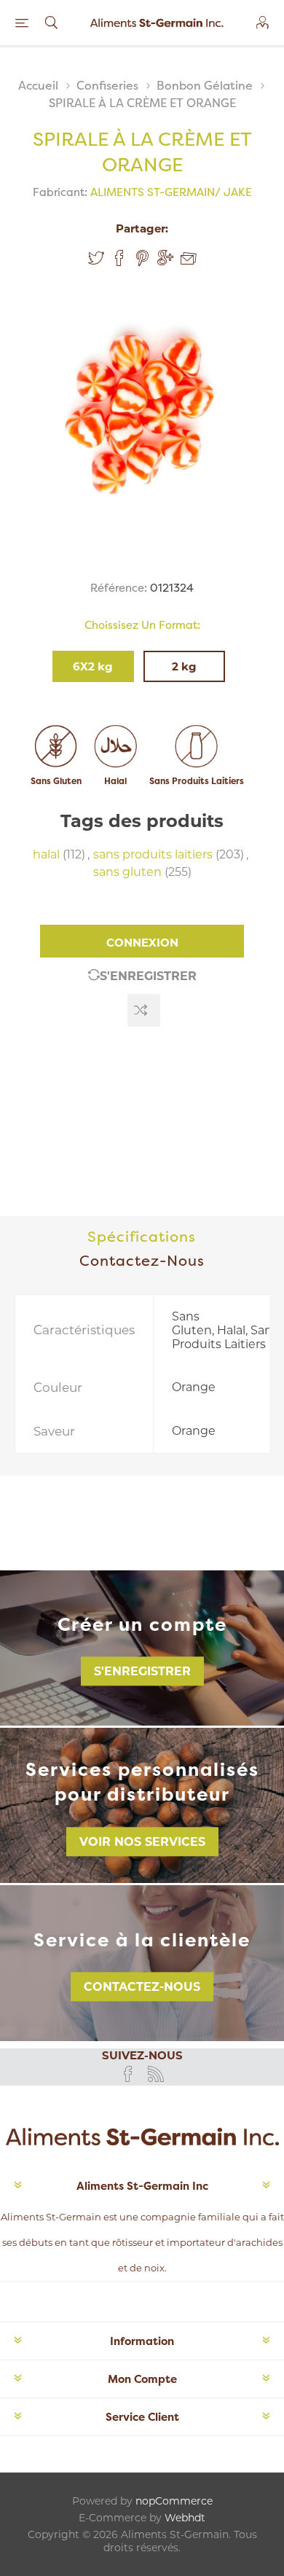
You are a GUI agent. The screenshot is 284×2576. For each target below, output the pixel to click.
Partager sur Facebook (119, 258)
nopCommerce (174, 2501)
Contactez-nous (142, 1987)
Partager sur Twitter (96, 258)
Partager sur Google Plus (165, 258)
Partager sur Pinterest (142, 258)
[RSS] (156, 2074)
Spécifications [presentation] (142, 1236)
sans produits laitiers (153, 854)
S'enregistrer (148, 976)
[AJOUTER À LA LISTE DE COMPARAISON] (144, 1010)
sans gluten (127, 872)
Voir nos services (142, 1842)
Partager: (142, 228)
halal (46, 854)
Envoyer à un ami (189, 259)
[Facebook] (128, 2074)
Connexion (142, 943)
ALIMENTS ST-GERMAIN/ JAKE (171, 192)
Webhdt (185, 2518)
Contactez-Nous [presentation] (142, 1260)
